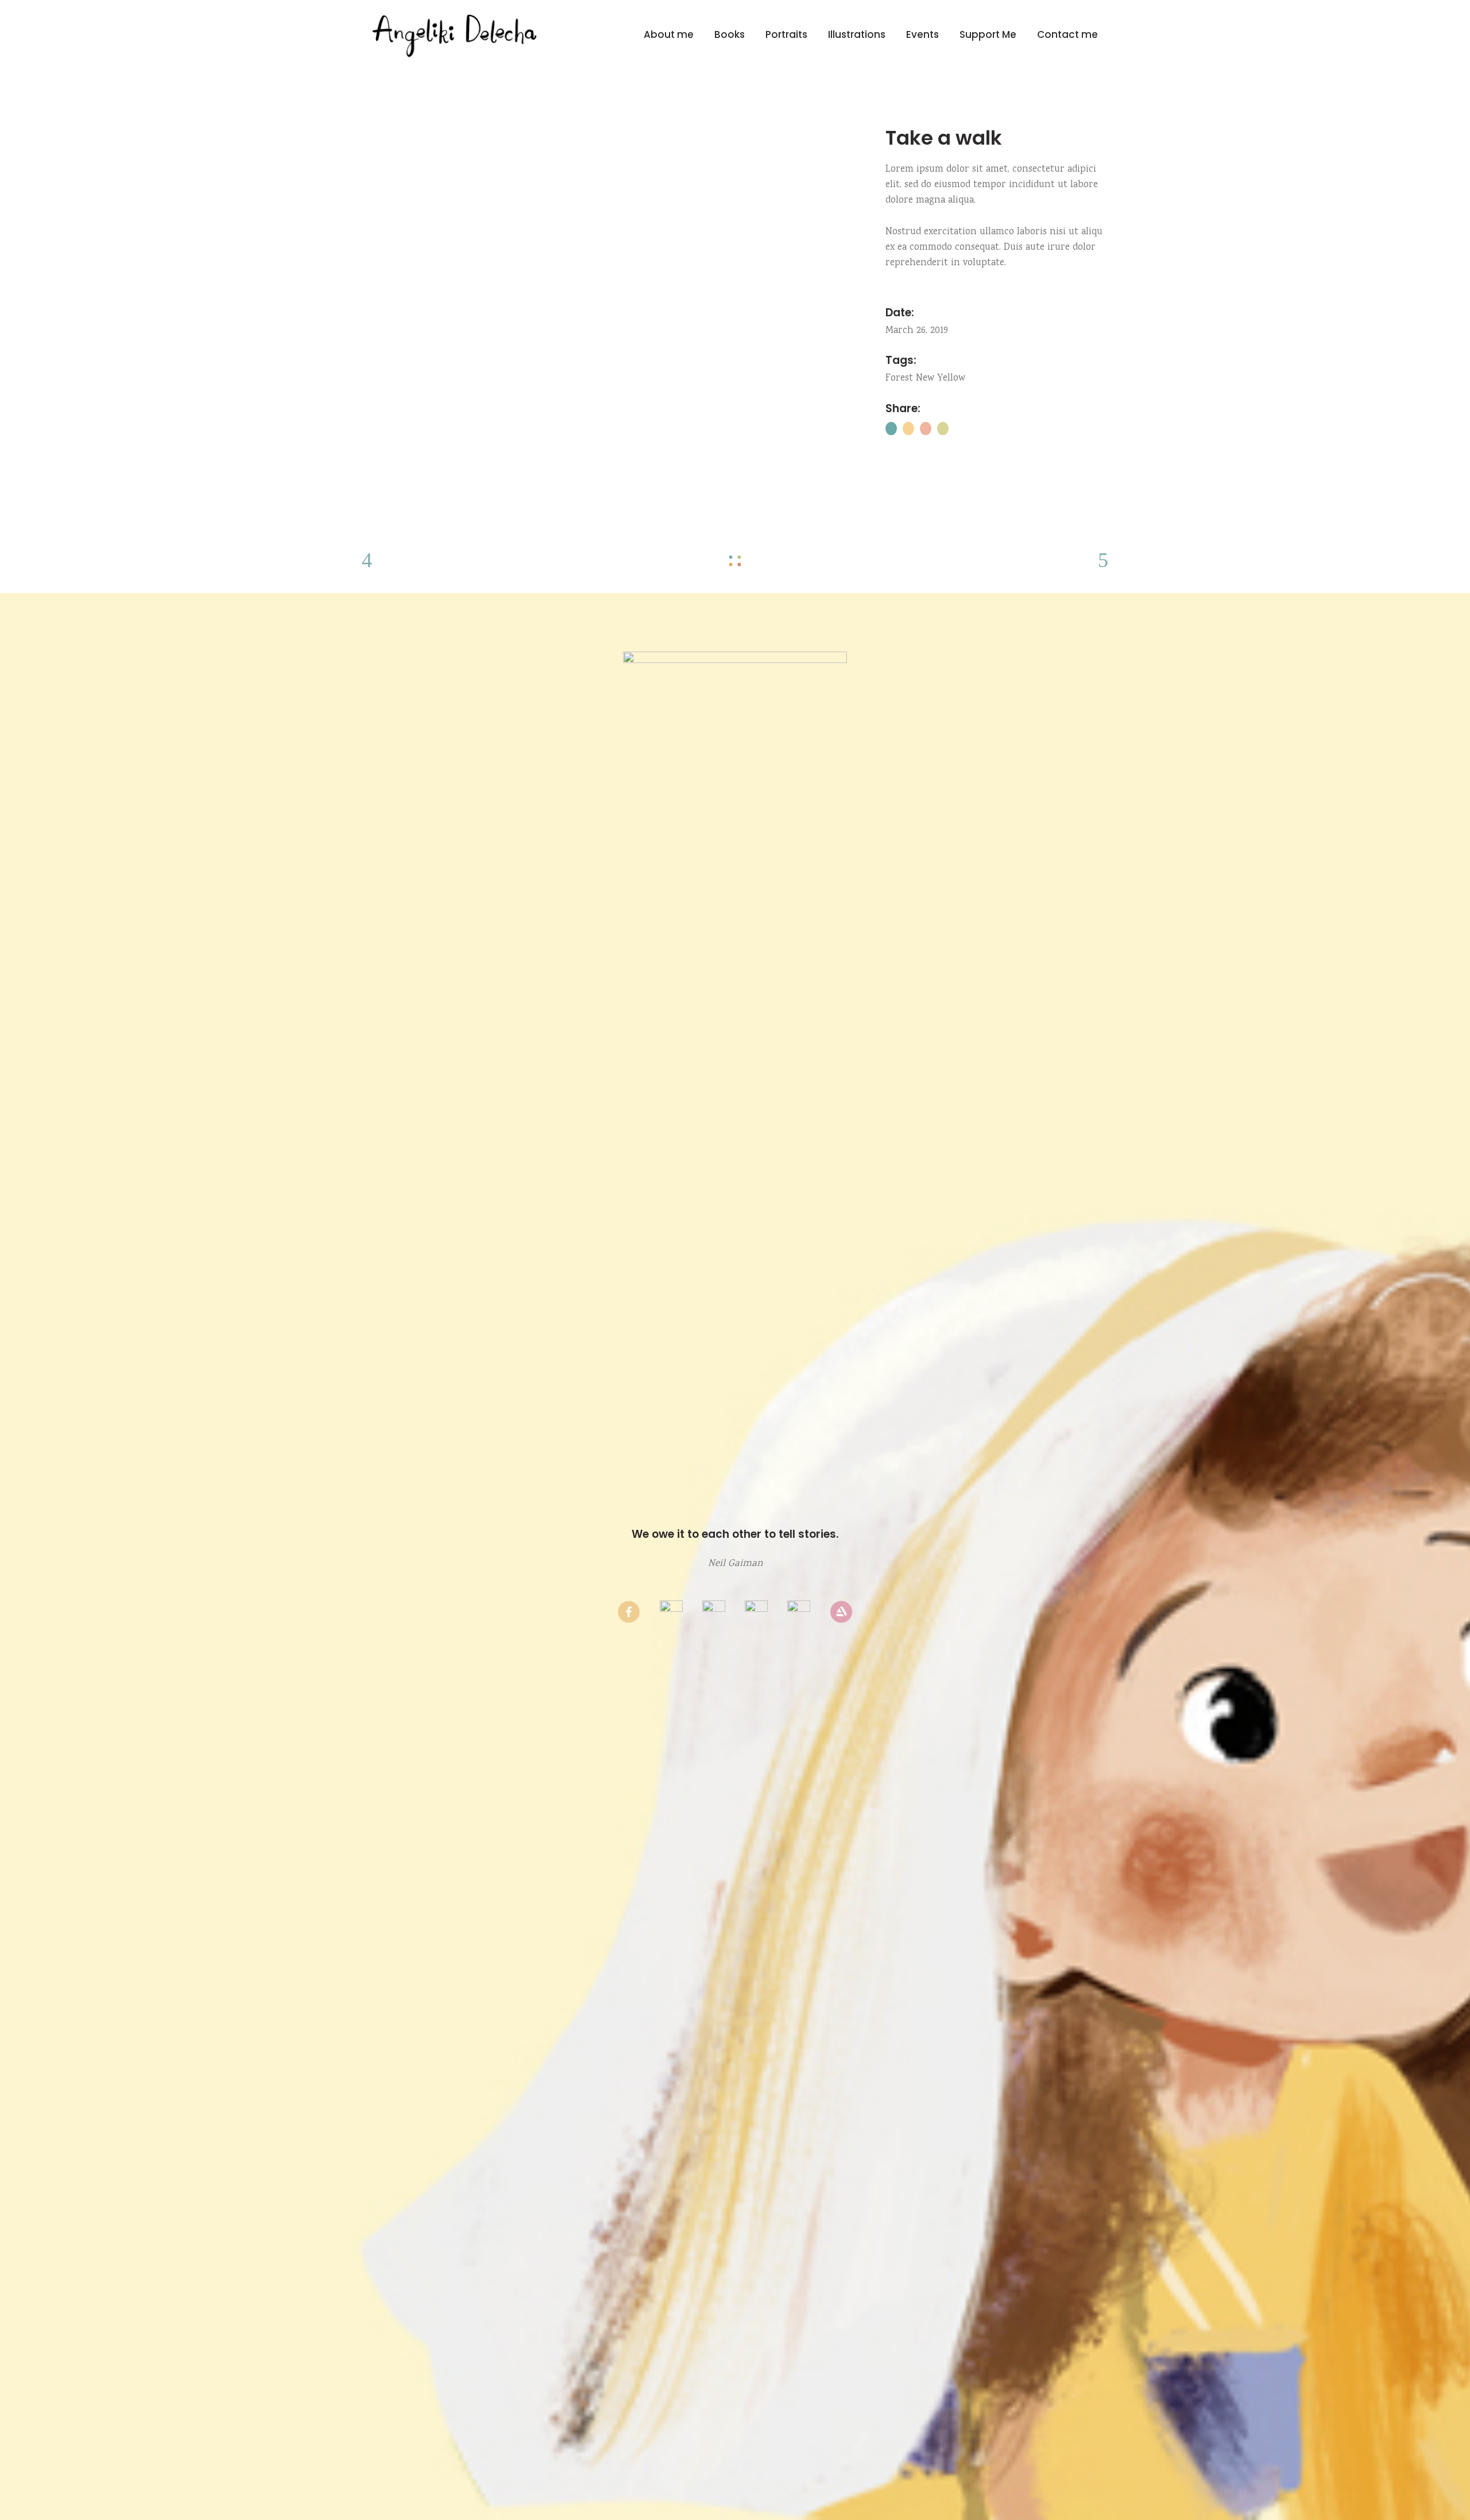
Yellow (951, 379)
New (925, 379)
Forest (899, 379)
